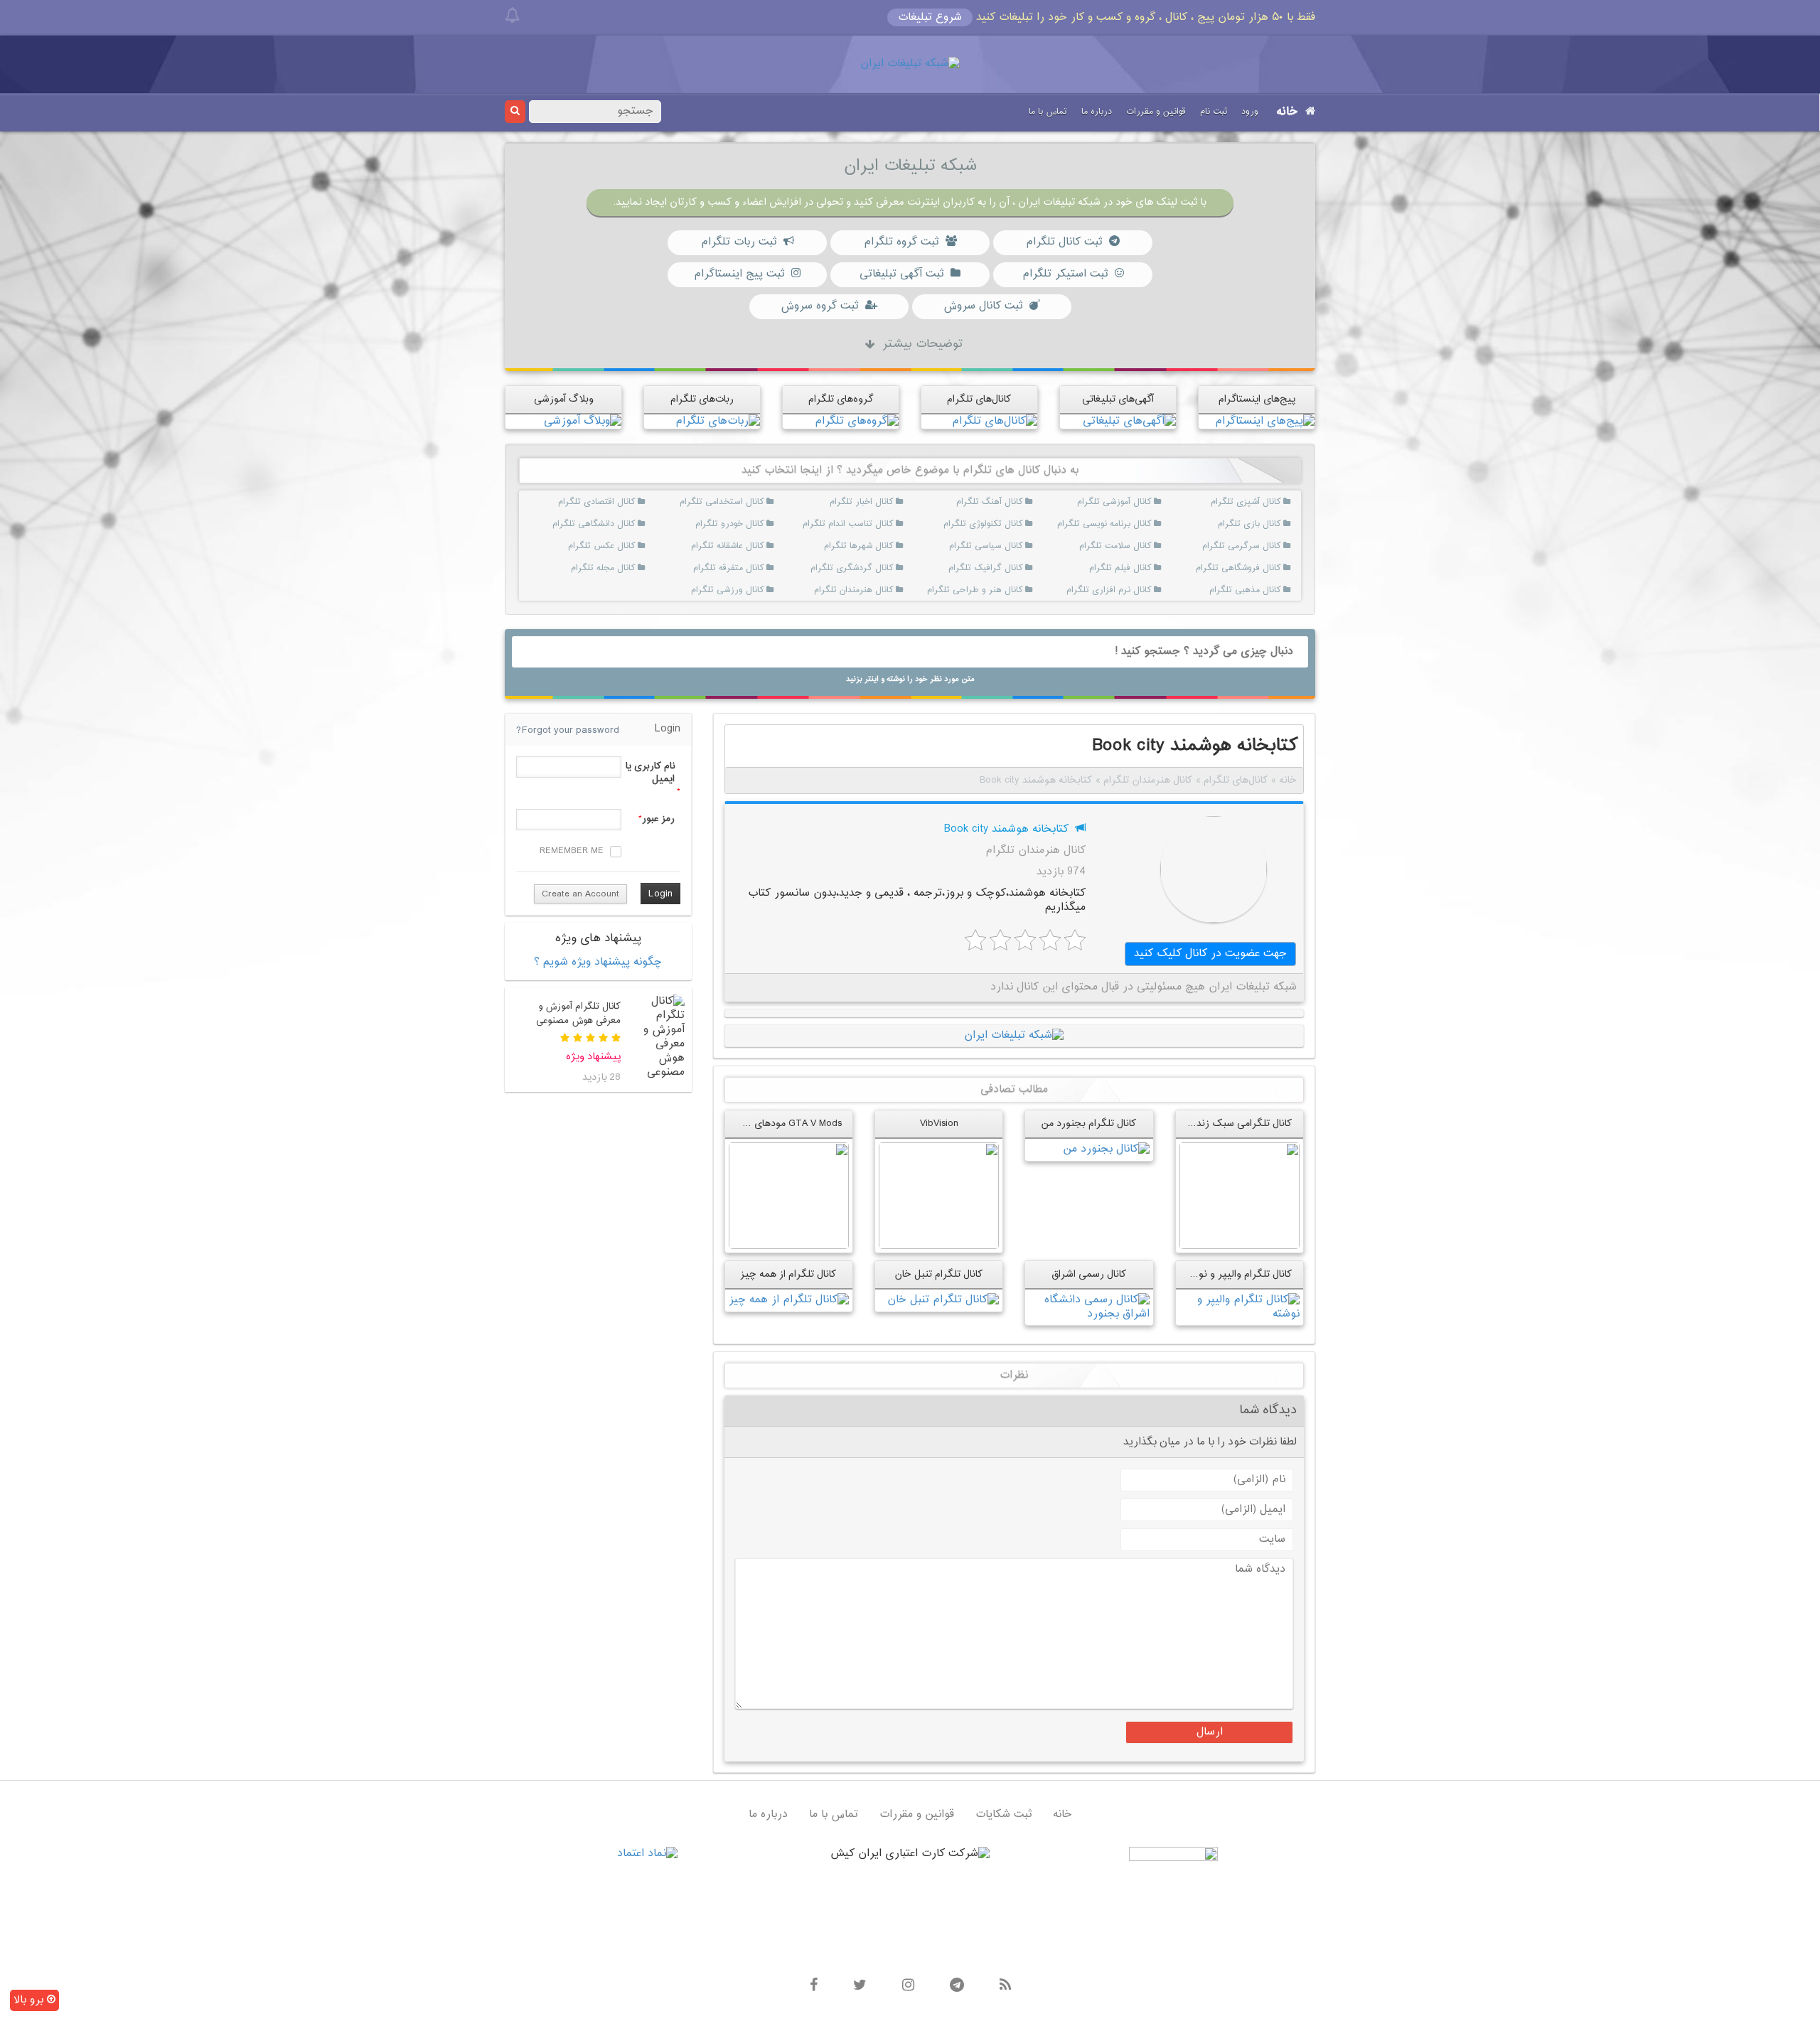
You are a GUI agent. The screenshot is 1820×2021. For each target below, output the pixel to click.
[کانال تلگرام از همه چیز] (789, 1301)
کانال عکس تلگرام (618, 546)
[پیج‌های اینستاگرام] (1265, 421)
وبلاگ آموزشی (564, 399)
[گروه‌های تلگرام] (857, 421)
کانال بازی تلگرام (1264, 524)
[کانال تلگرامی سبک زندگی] (1240, 1196)
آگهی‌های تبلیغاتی (1118, 399)
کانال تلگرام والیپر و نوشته (1237, 1274)
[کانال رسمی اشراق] (1089, 1308)
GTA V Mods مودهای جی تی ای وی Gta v (755, 1124)
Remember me (572, 851)
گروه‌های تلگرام (841, 399)
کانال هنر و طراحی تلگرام (1006, 590)
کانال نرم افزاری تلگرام (1135, 590)
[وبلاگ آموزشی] (583, 421)
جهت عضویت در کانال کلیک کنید (1210, 954)
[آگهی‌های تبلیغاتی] (1129, 421)
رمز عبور (658, 819)
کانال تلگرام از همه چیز (788, 1274)
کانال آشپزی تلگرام (1264, 502)
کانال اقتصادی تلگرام (618, 502)
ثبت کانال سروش (983, 306)
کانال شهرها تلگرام (876, 546)
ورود (1250, 112)
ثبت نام (1214, 112)
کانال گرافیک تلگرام (1006, 568)
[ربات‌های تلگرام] (718, 421)
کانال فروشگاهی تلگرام (1264, 568)
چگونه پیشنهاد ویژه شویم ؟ (598, 962)
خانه (1287, 112)
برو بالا (30, 2000)
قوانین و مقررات (1156, 112)
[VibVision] (939, 1196)
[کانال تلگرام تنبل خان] (943, 1301)
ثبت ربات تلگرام (739, 242)
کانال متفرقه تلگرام (748, 568)
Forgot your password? (568, 730)
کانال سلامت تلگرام (1135, 546)
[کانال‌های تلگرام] (995, 421)
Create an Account (580, 894)
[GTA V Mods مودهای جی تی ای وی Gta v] (789, 1196)
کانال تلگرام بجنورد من (1089, 1124)
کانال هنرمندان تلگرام (876, 590)
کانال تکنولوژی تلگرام (1006, 524)
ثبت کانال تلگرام (1064, 242)
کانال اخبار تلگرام (876, 502)
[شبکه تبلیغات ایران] (910, 64)
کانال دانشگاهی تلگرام (618, 524)
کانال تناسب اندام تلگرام (876, 524)
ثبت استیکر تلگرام (1065, 274)
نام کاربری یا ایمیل (650, 773)
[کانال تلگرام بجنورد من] (1106, 1150)
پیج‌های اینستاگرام (1257, 399)
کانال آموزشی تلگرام (1135, 502)
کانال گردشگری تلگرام (876, 568)
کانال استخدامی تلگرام (748, 502)
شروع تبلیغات (930, 17)
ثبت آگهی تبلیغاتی (901, 274)
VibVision (939, 1124)
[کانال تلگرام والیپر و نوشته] (1240, 1308)
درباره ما (1097, 112)
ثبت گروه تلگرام (901, 242)
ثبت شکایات (1003, 1814)
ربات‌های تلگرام (702, 399)
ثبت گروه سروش (819, 306)
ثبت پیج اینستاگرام (739, 274)
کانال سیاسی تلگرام (1006, 546)
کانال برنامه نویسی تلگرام (1135, 524)
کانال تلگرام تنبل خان (939, 1274)
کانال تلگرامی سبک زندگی (1238, 1124)
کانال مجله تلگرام (618, 568)
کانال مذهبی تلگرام (1264, 590)
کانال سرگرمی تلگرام (1264, 546)
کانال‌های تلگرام (979, 399)
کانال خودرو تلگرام (748, 524)
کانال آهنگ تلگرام (1006, 502)
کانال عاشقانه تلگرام (748, 546)
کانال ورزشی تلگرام (748, 590)
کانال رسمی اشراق (1089, 1274)
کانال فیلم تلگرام (1135, 568)
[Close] (512, 16)
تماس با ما (1048, 112)
